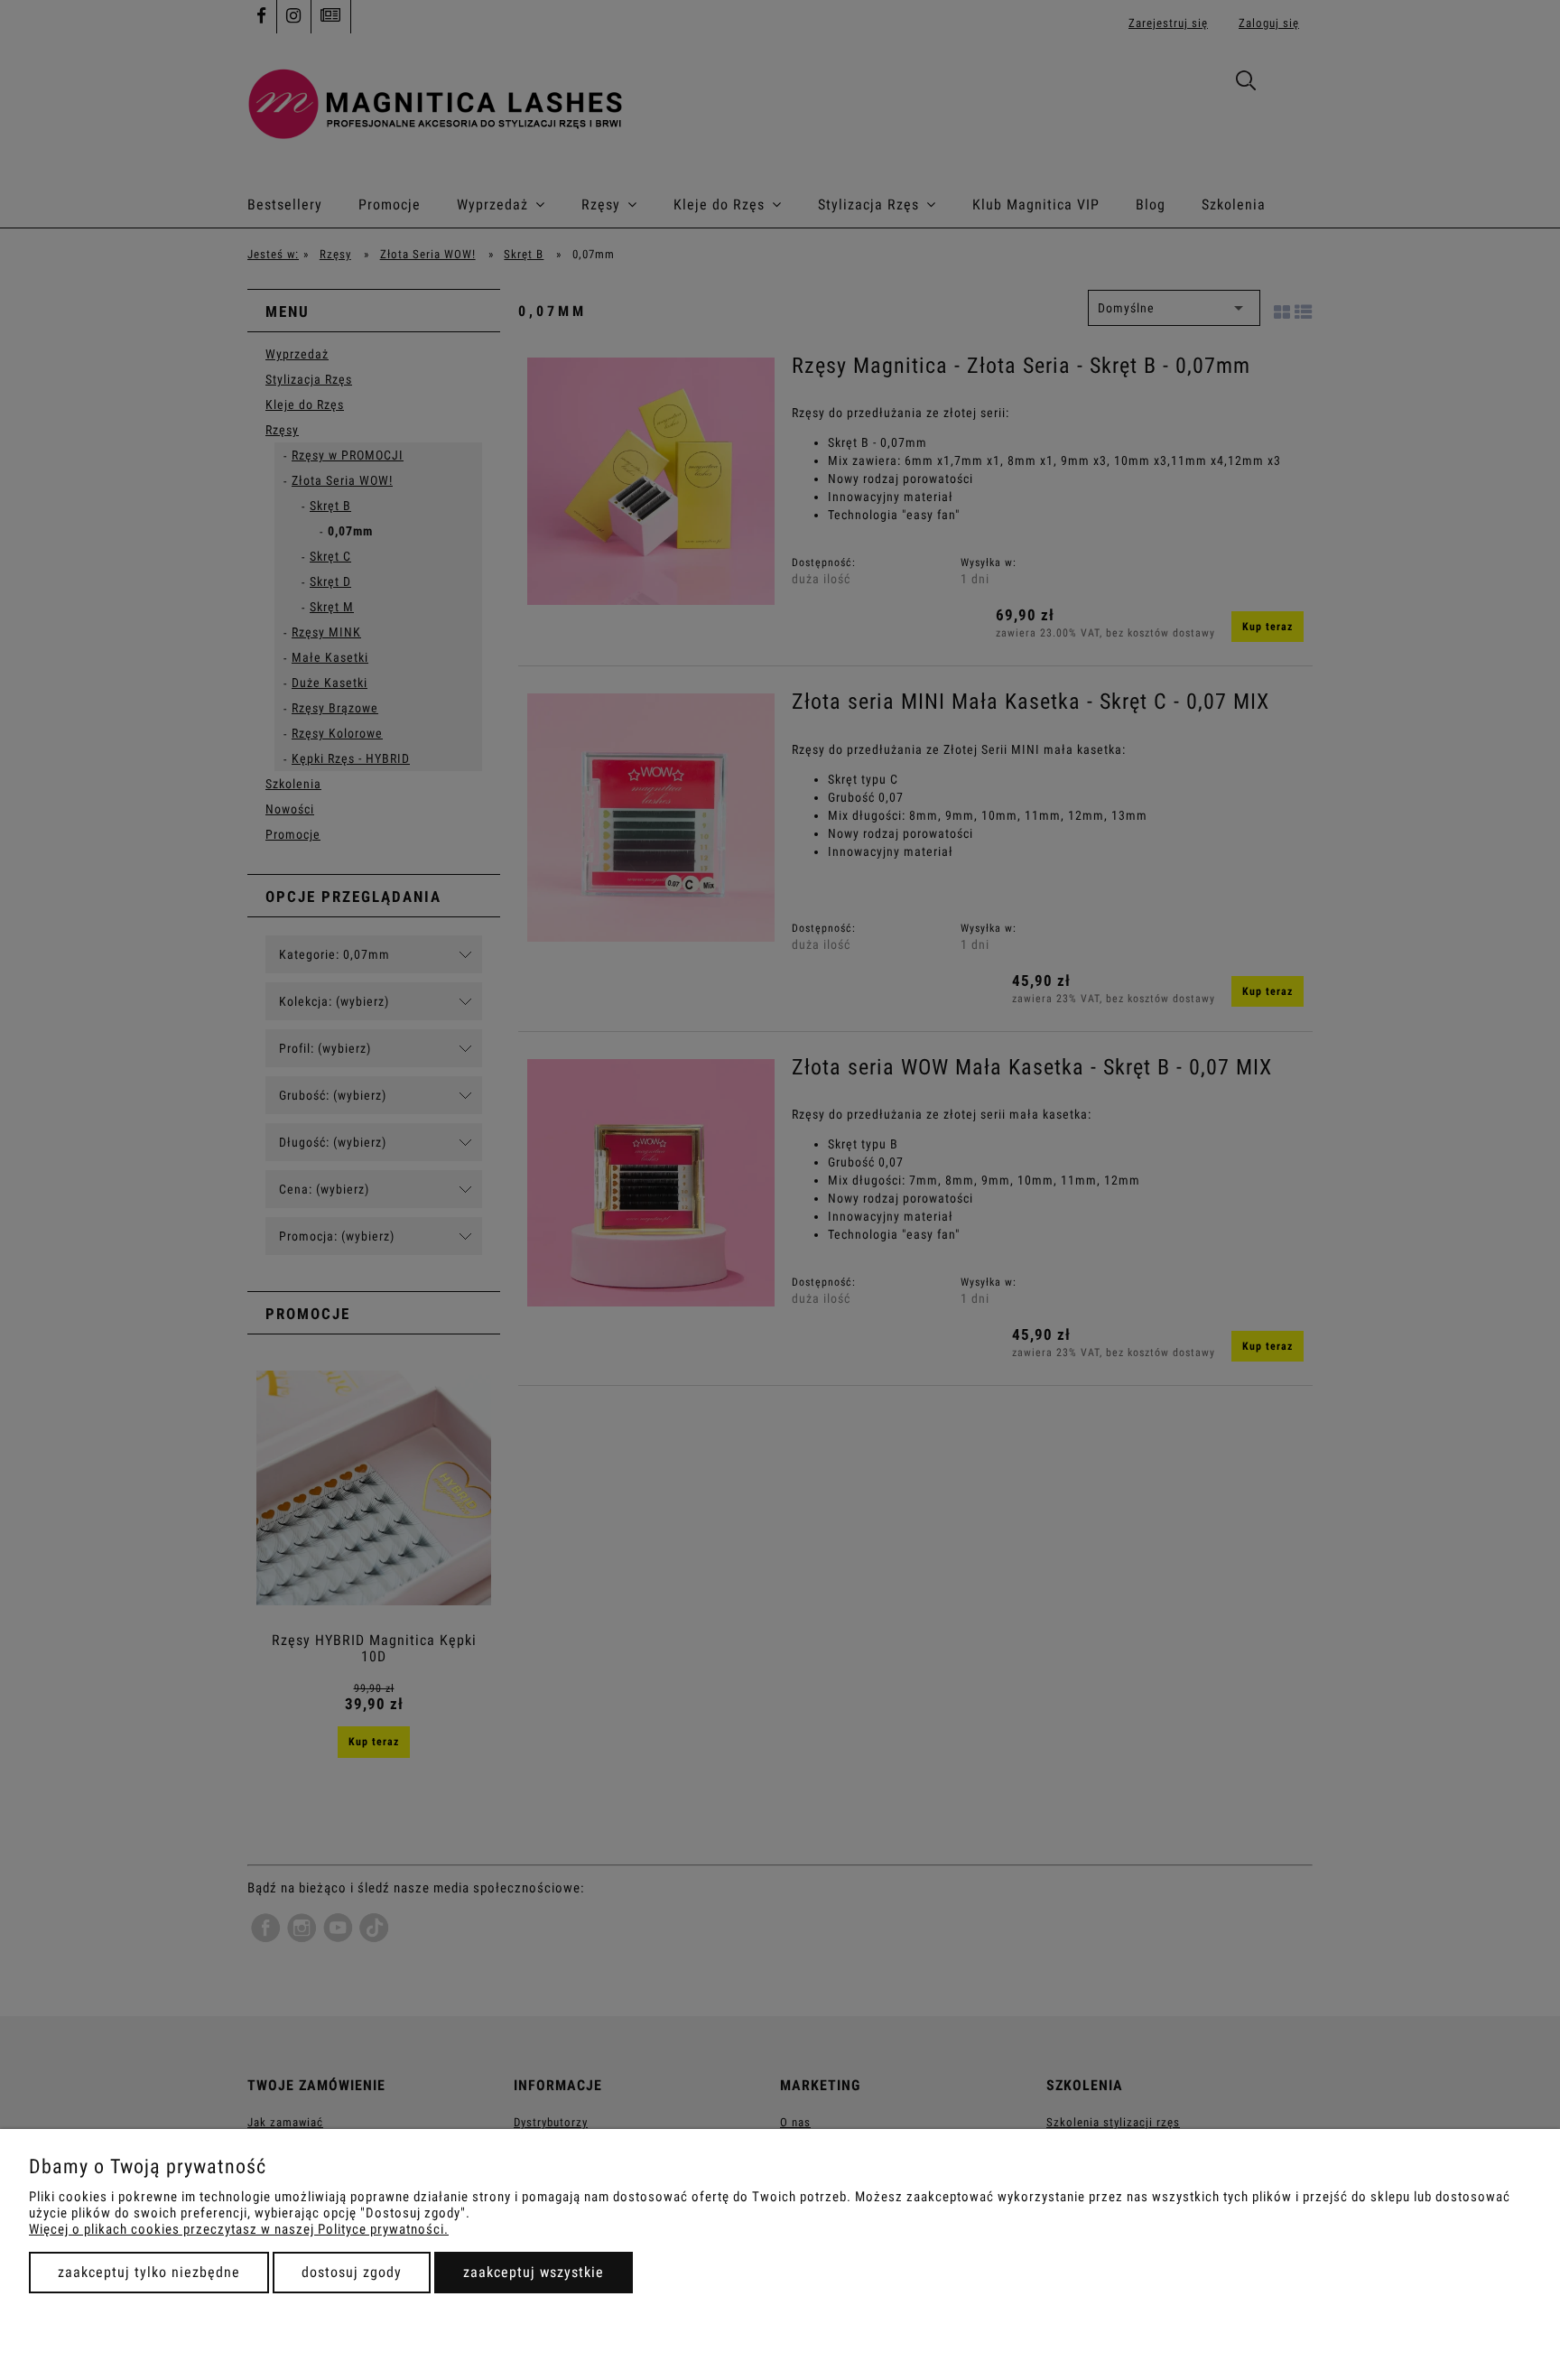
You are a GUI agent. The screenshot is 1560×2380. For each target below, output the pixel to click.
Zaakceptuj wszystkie (534, 2272)
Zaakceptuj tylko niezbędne (149, 2272)
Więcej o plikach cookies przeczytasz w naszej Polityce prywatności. (239, 2229)
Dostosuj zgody (352, 2272)
